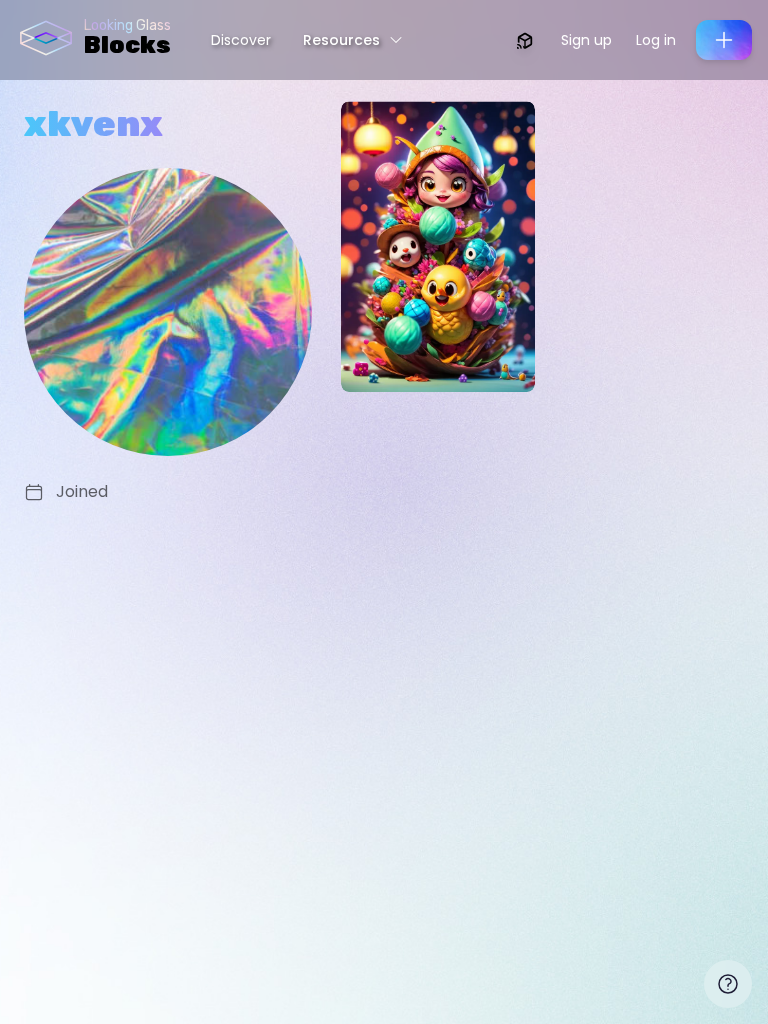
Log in (656, 40)
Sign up (586, 40)
